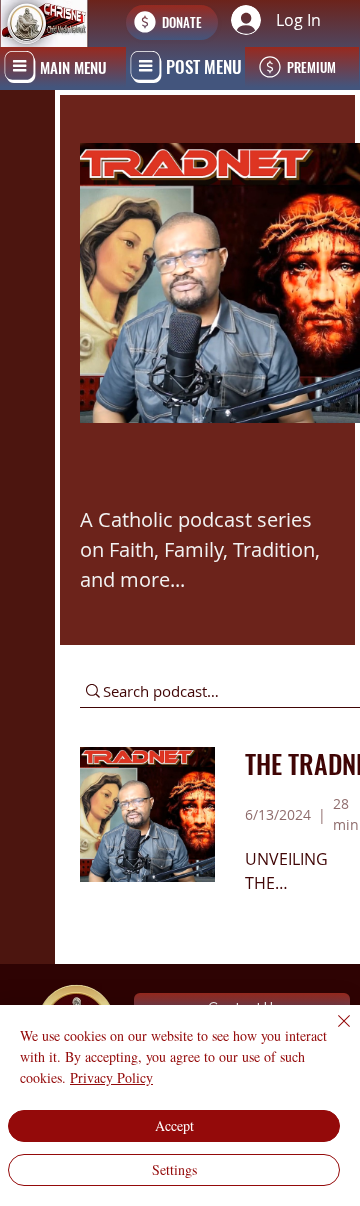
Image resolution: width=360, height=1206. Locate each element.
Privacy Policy (111, 1077)
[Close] (332, 1033)
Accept (174, 1125)
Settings (174, 1169)
